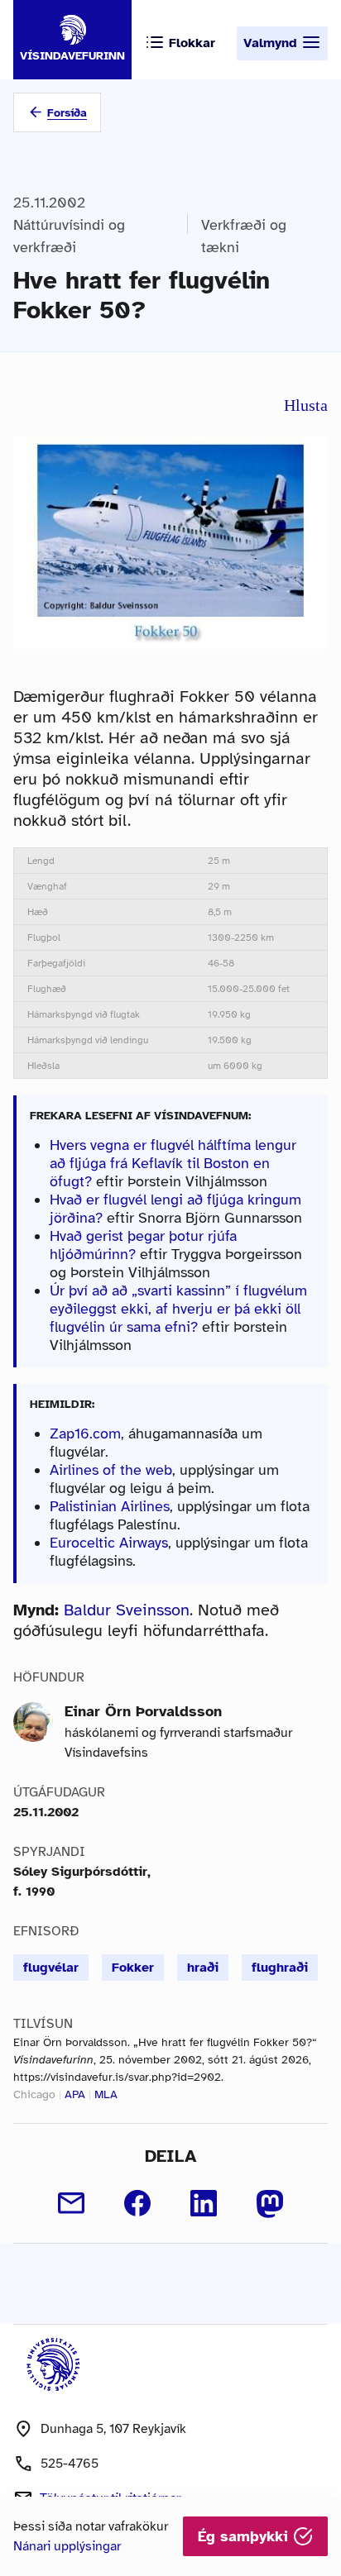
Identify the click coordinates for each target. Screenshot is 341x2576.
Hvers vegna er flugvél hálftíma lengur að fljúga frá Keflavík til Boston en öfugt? (173, 1163)
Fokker (133, 1968)
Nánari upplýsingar (67, 2546)
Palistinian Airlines (110, 1506)
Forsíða (67, 113)
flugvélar (51, 1968)
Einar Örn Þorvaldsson (143, 1711)
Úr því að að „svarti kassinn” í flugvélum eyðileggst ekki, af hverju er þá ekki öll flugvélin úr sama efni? (178, 1309)
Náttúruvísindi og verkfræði (69, 236)
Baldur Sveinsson (127, 1610)
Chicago (34, 2094)
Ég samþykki (245, 2536)
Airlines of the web (111, 1470)
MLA (106, 2094)
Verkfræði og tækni (244, 236)
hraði (203, 1968)
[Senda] (71, 2203)
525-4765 (70, 2464)
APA (75, 2094)
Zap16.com (85, 1433)
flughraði (280, 1968)
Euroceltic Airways (109, 1543)
